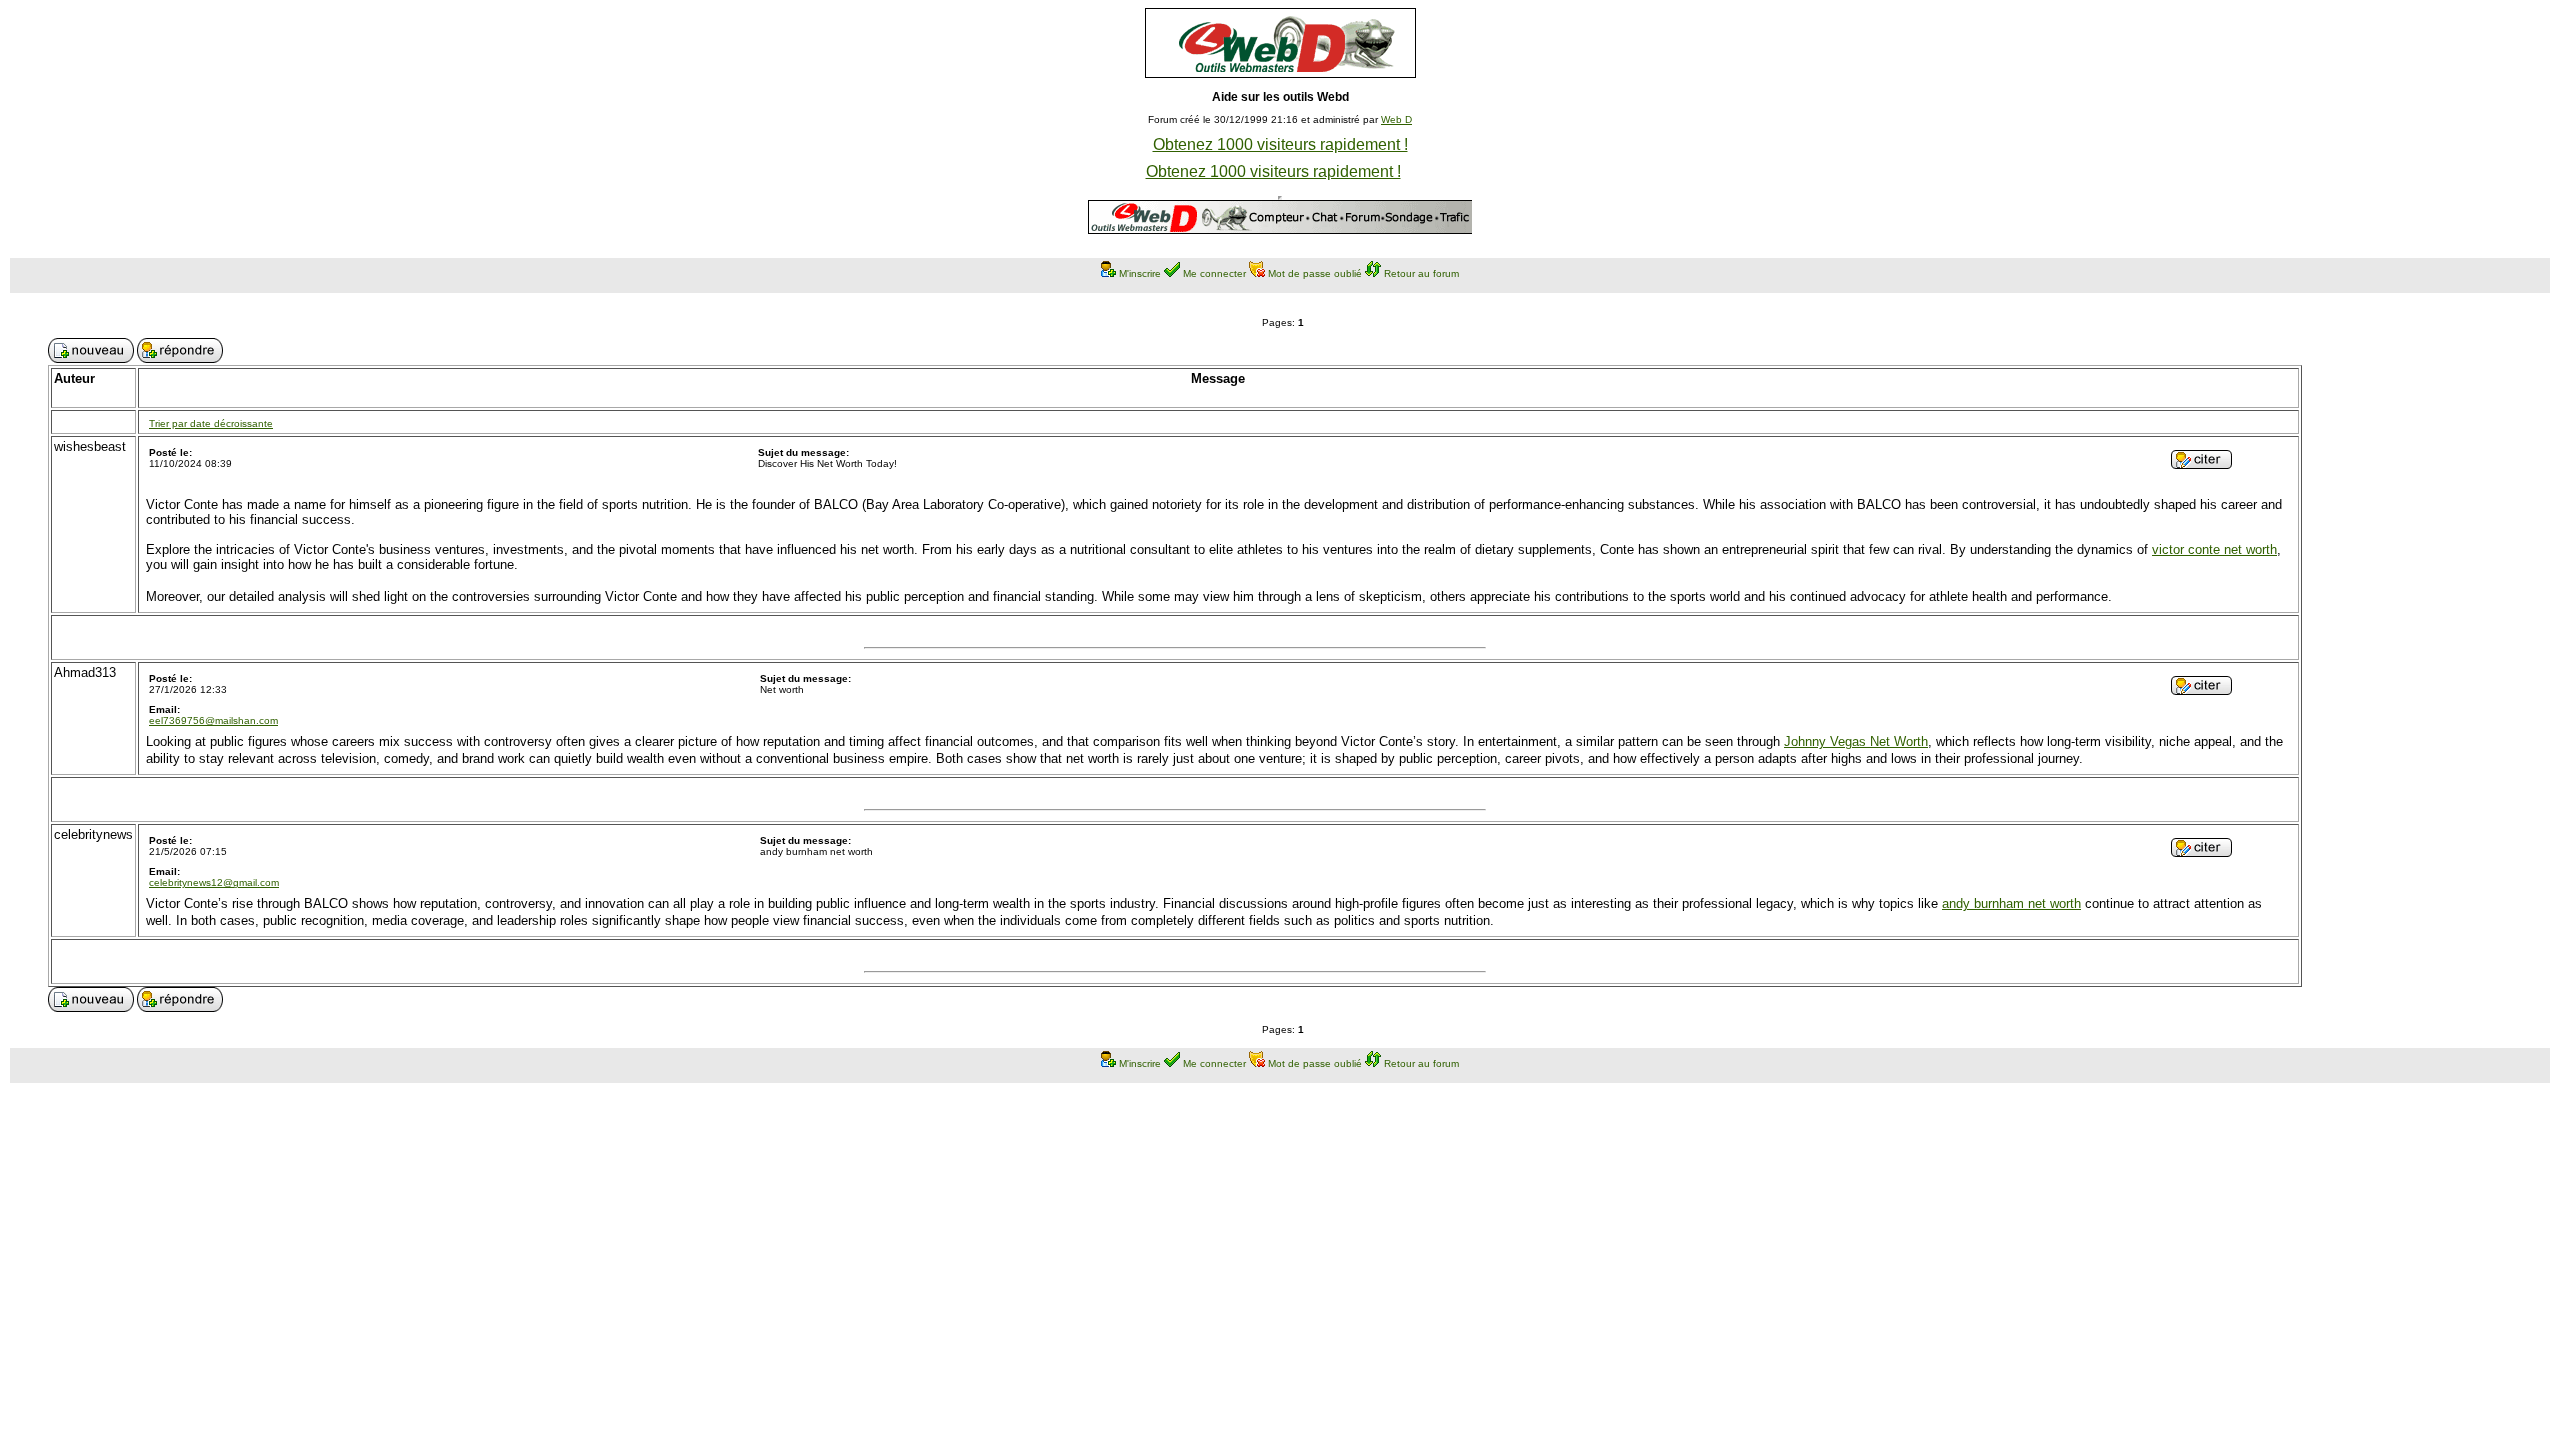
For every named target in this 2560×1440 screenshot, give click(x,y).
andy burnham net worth (2011, 903)
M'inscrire (1140, 273)
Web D (1396, 119)
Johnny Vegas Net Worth (1856, 741)
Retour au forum (1421, 273)
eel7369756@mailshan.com (213, 720)
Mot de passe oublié (1315, 273)
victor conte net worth (2214, 549)
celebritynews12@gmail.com (214, 882)
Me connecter (1214, 273)
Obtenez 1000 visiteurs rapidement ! (1280, 144)
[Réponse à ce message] (2201, 463)
